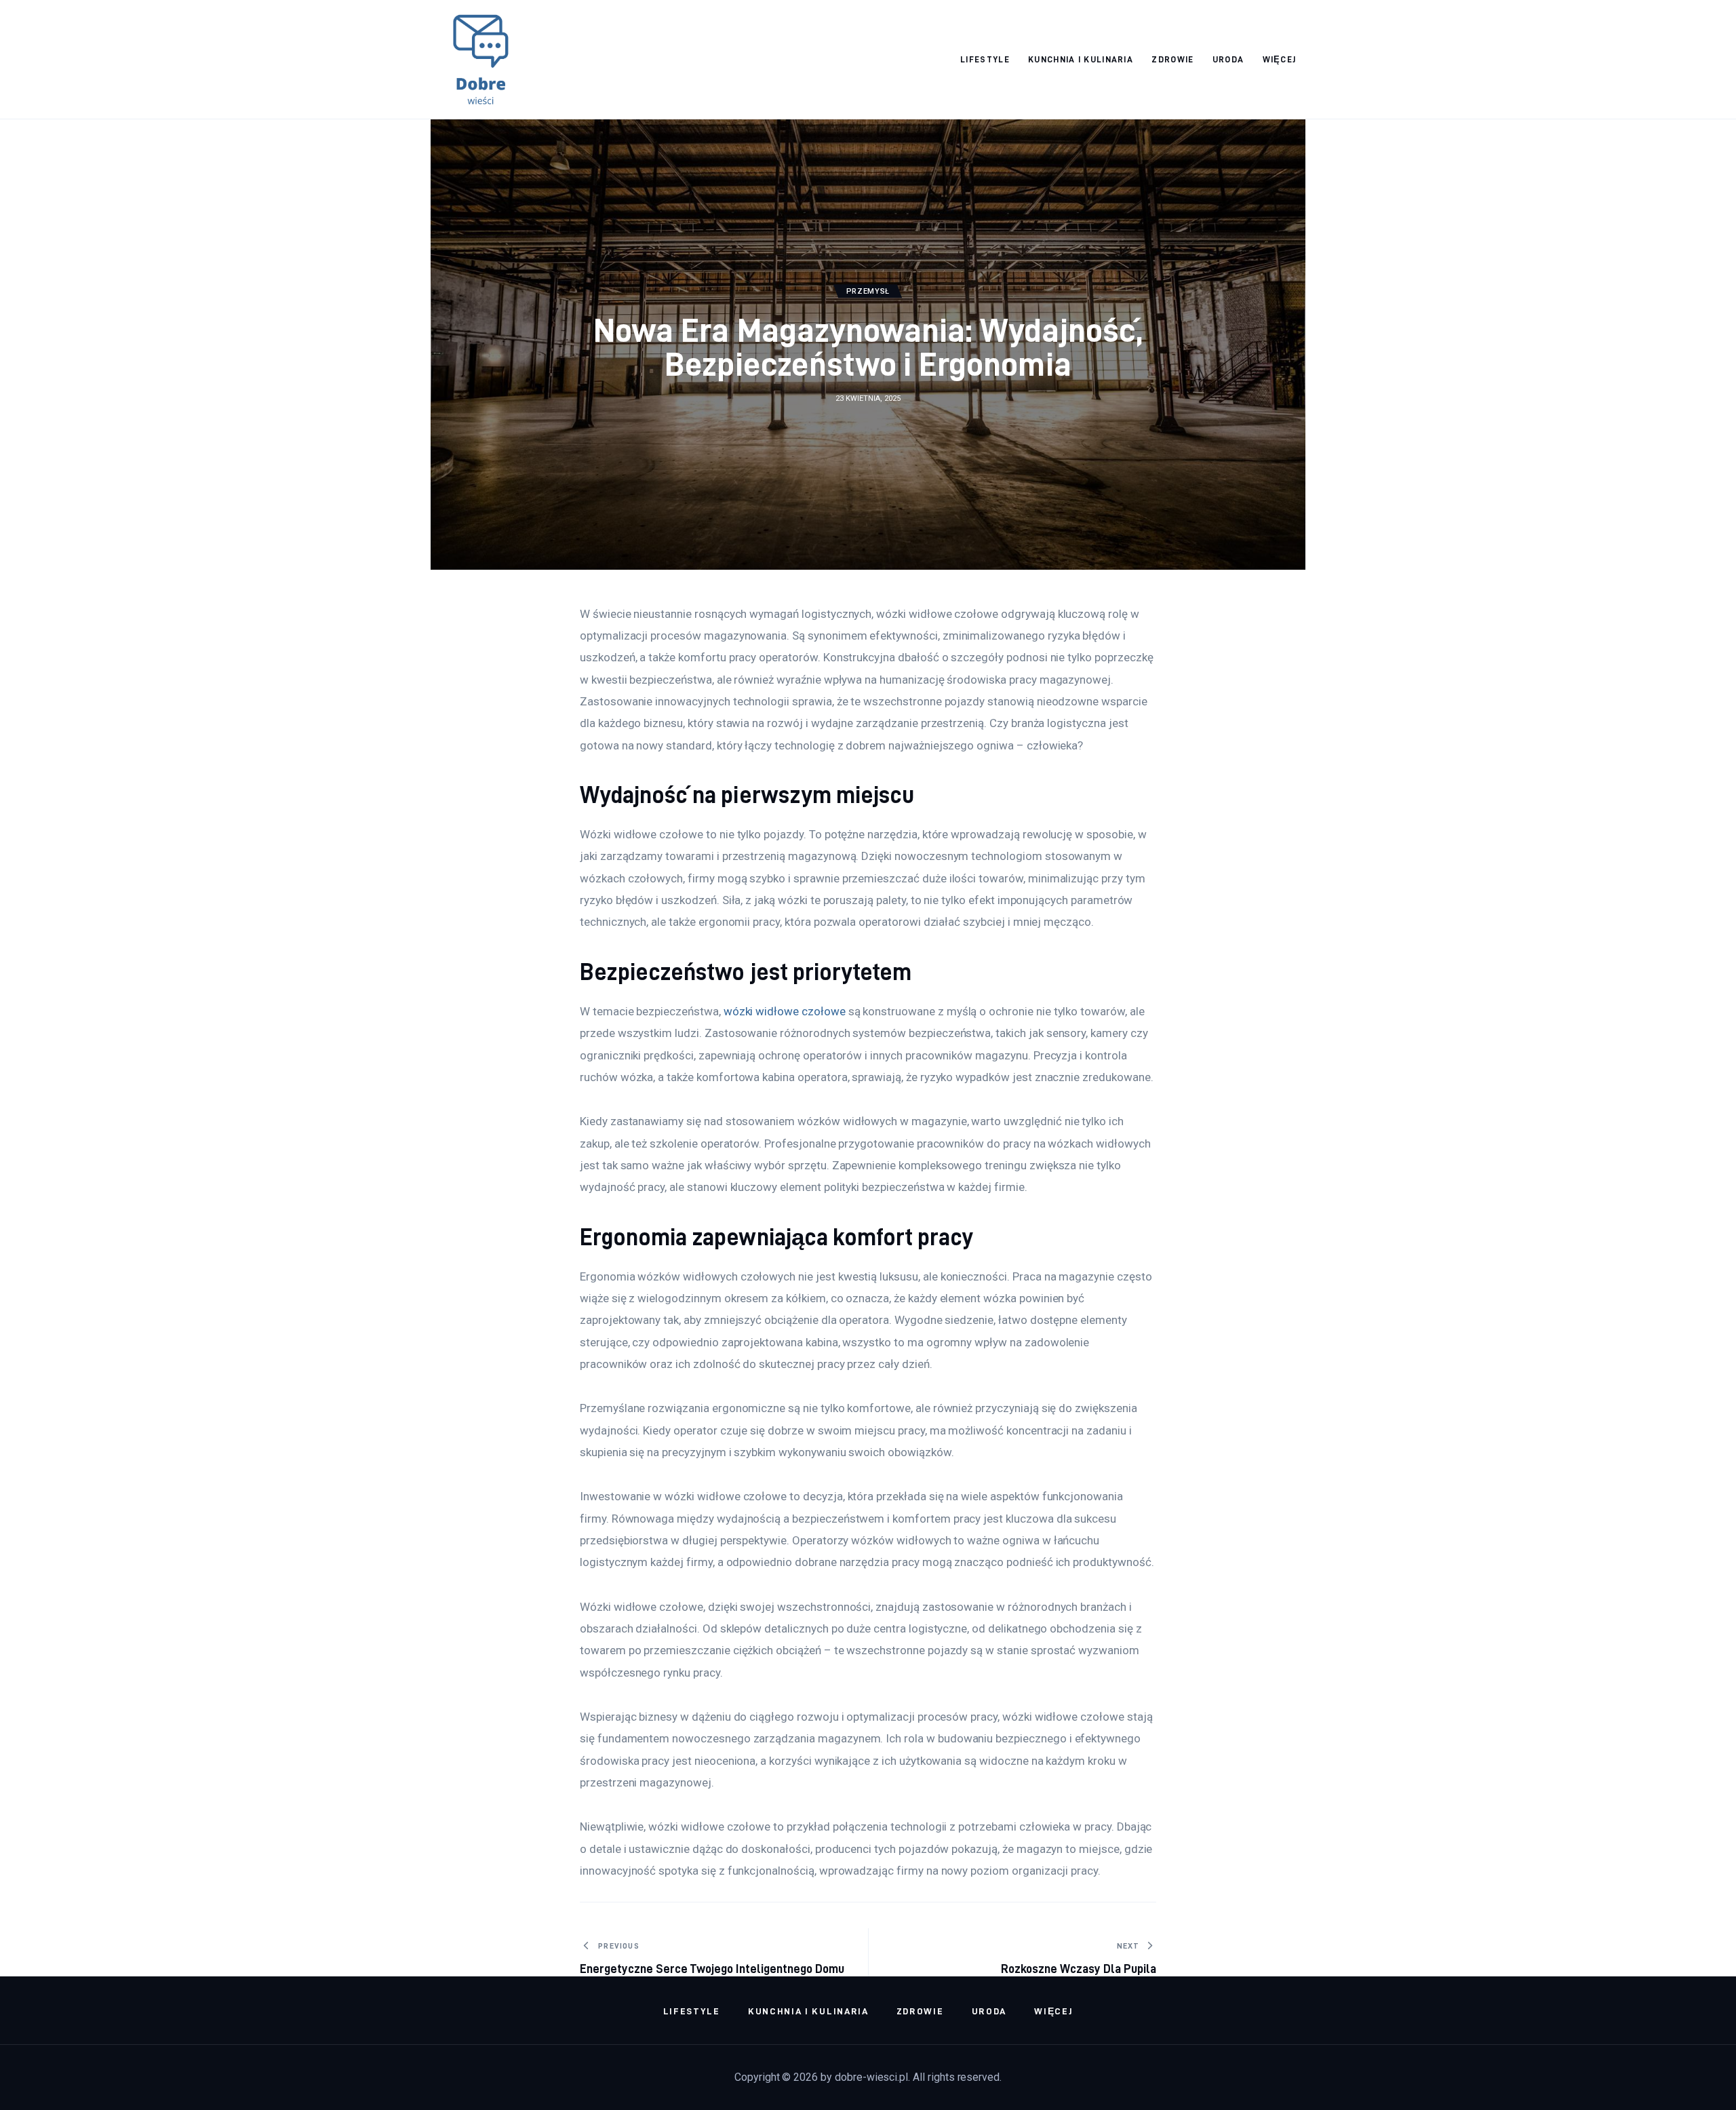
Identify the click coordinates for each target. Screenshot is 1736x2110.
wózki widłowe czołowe (785, 1011)
